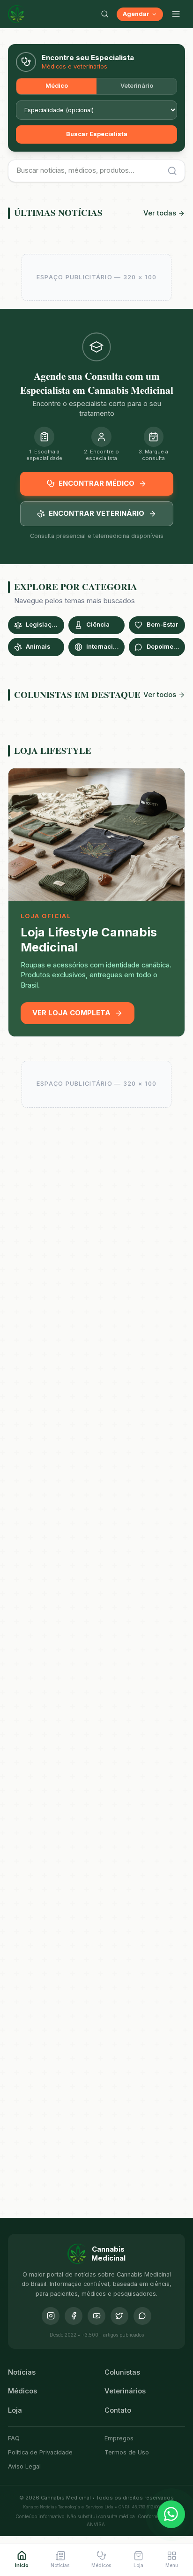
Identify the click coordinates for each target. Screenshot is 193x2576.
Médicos (22, 2391)
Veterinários (125, 2391)
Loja (15, 2410)
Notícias (22, 2372)
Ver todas (160, 213)
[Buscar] (104, 14)
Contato (118, 2410)
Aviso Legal (24, 2466)
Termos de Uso (127, 2452)
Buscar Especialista (97, 134)
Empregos (119, 2438)
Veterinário (137, 86)
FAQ (14, 2438)
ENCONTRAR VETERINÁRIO (96, 514)
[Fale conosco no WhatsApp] (171, 2515)
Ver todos (160, 695)
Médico (57, 86)
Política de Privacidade (40, 2452)
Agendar (136, 14)
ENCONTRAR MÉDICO (96, 483)
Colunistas (122, 2372)
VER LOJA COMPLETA (71, 1013)
